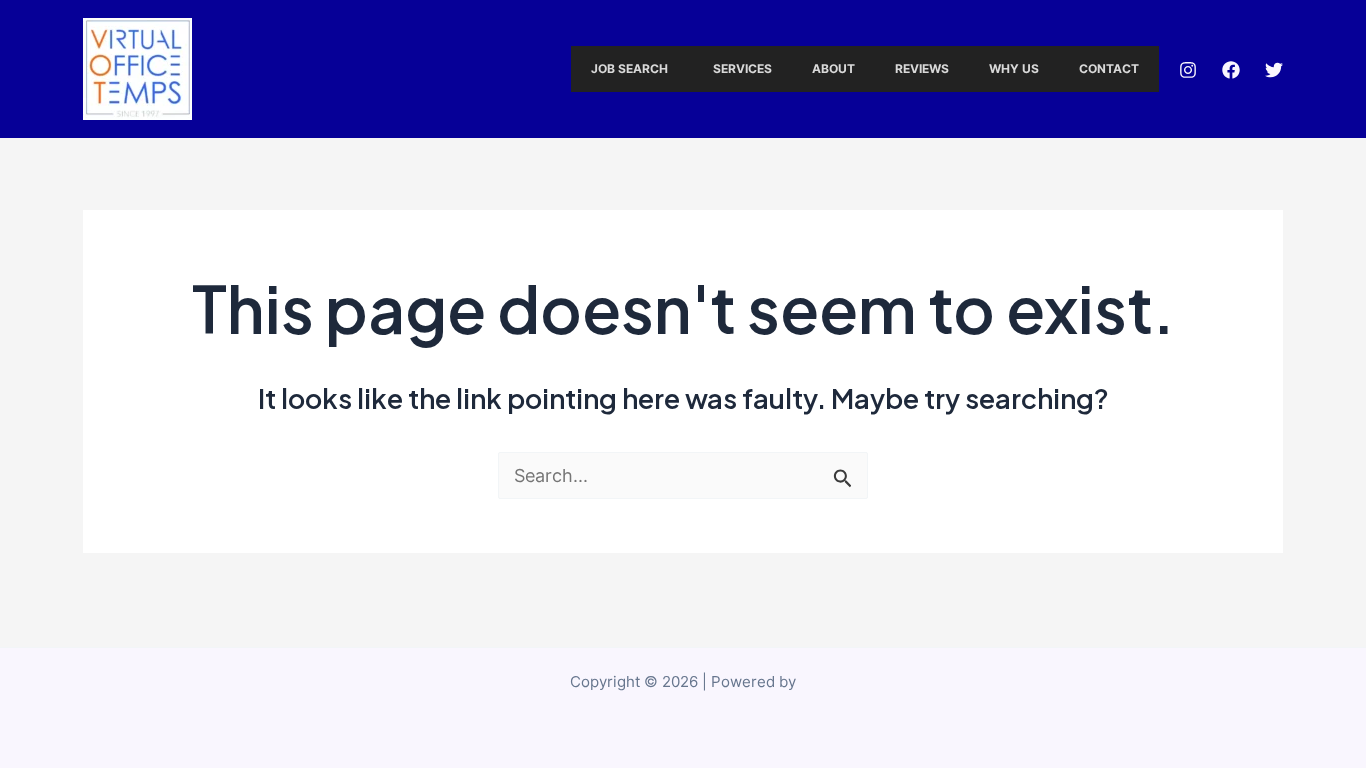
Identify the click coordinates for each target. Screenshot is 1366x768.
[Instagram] (1188, 70)
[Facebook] (1231, 70)
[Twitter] (1274, 70)
